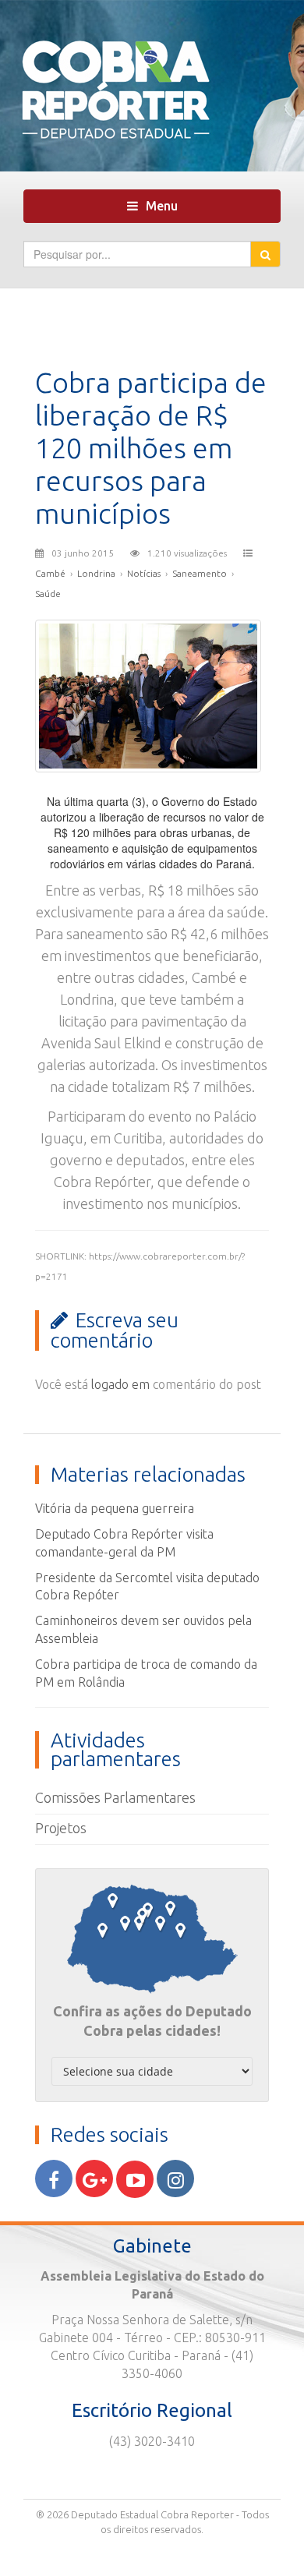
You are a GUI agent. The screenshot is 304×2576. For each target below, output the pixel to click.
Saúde (48, 594)
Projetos (61, 1828)
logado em (120, 1384)
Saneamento (200, 573)
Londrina (96, 573)
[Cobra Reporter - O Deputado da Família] (152, 84)
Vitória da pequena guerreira (115, 1508)
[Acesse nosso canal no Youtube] (135, 2179)
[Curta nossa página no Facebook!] (54, 2178)
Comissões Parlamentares (115, 1797)
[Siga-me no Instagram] (175, 2178)
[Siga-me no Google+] (94, 2178)
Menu (157, 210)
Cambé (50, 573)
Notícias (144, 573)
